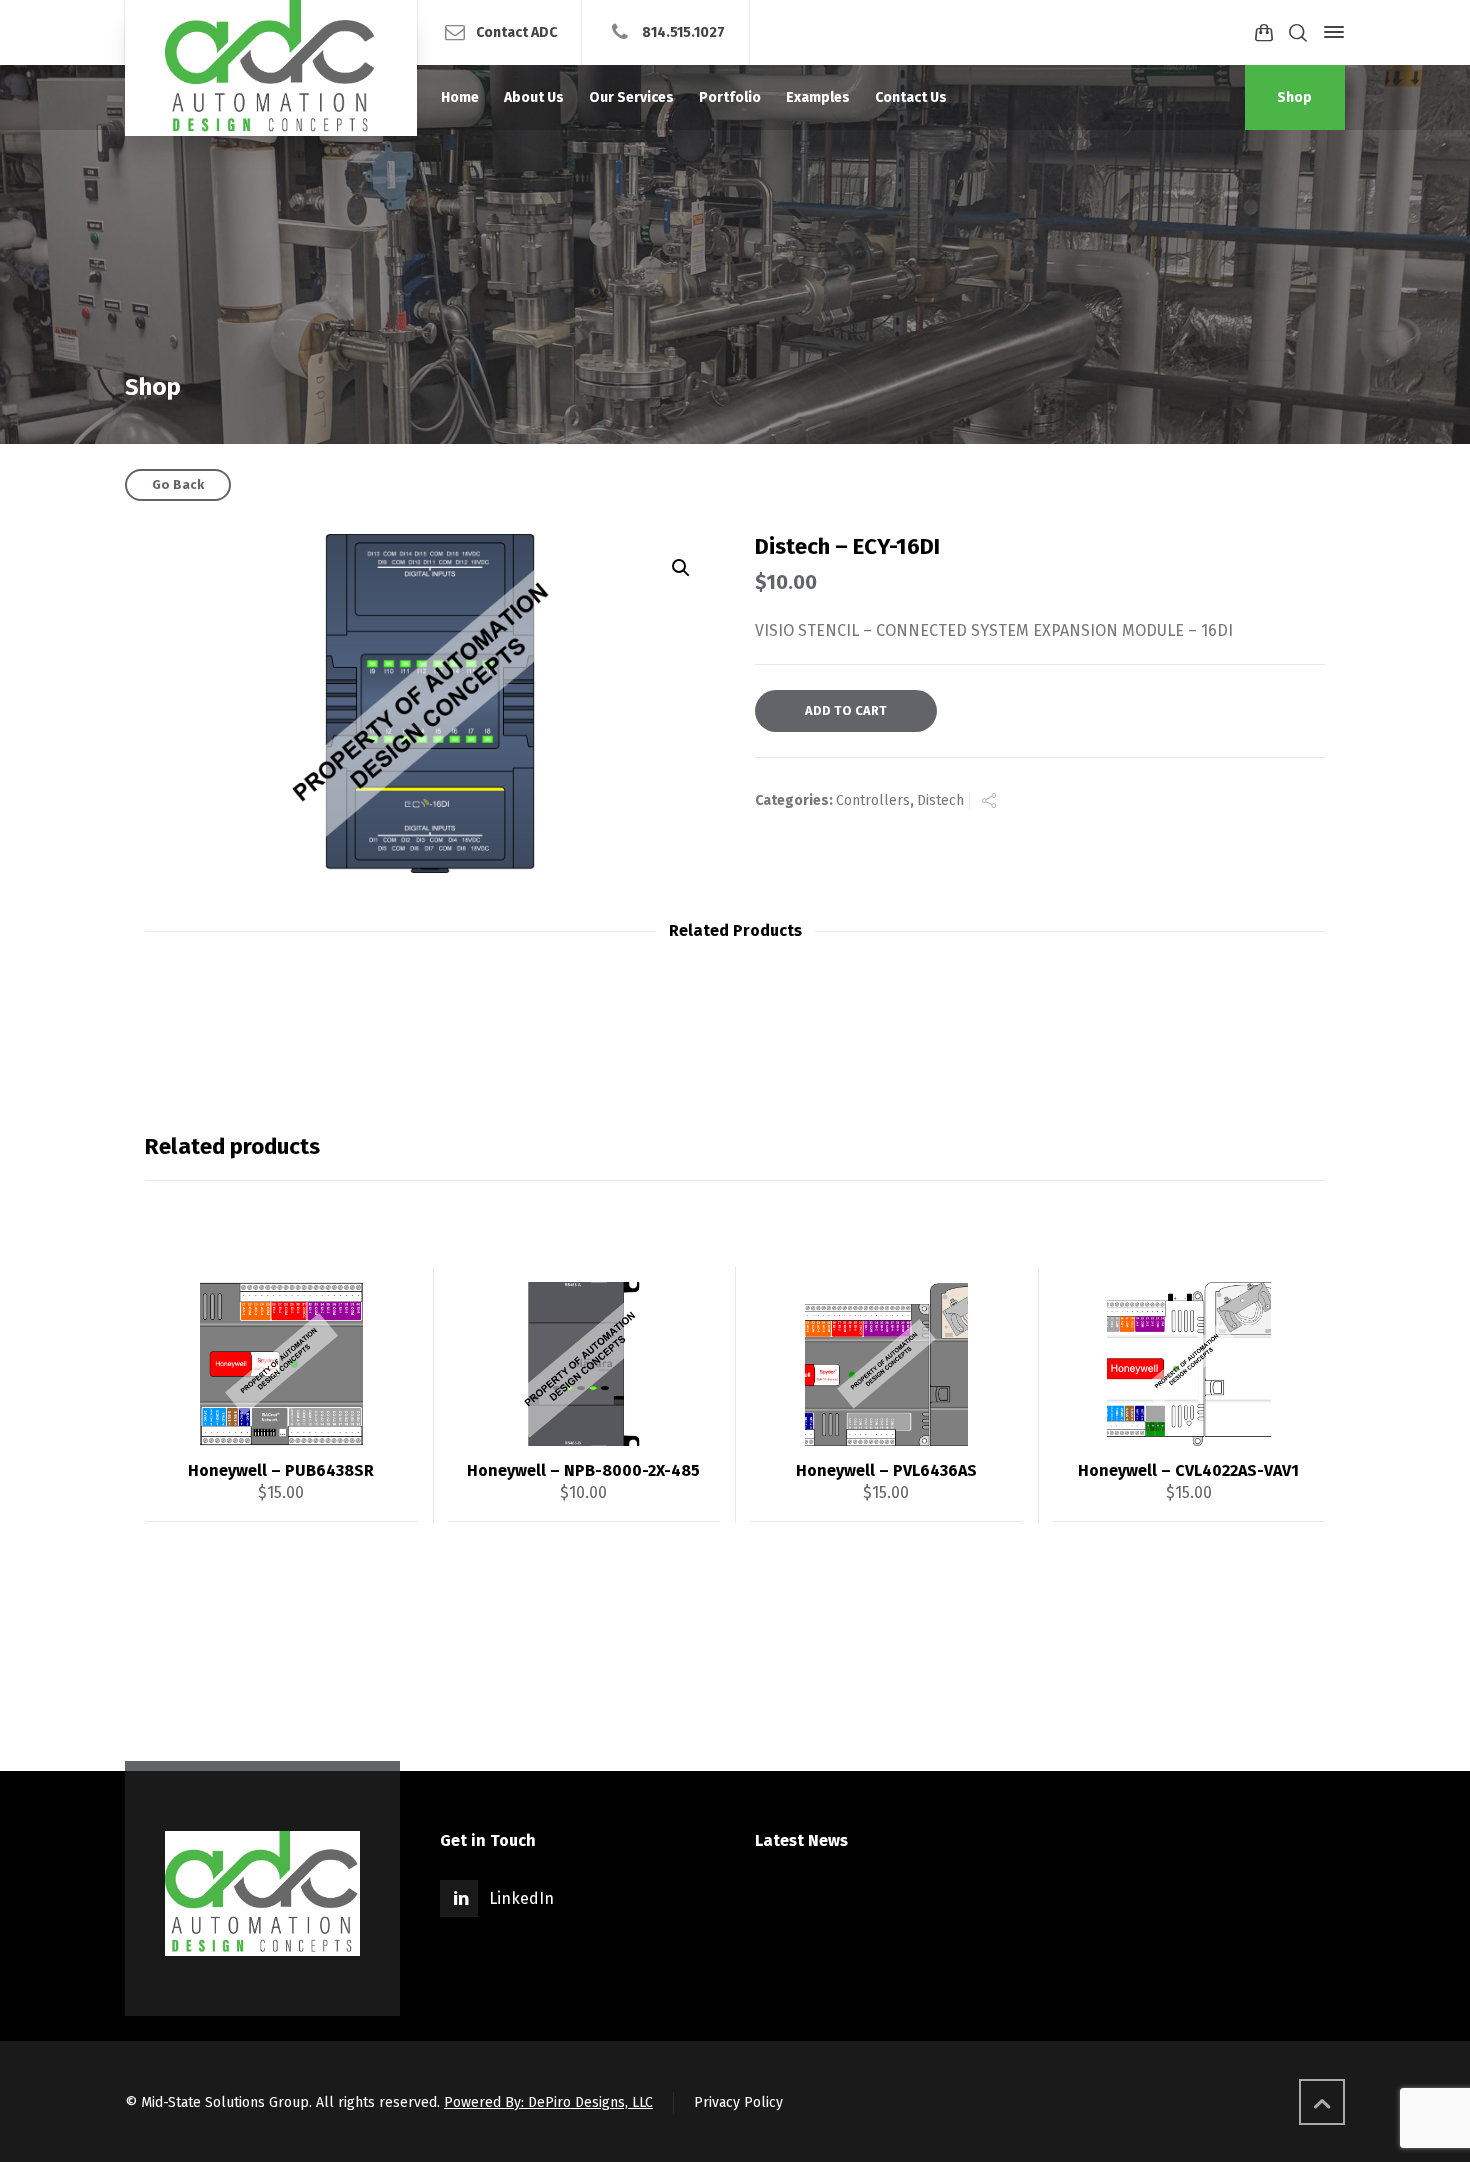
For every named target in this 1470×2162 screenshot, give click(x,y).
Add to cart (846, 710)
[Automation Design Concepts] (271, 68)
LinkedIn (521, 1898)
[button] (681, 568)
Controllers (873, 800)
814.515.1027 (683, 31)
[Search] (1298, 32)
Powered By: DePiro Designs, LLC (548, 2102)
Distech (940, 800)
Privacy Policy (738, 2102)
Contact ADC (516, 31)
